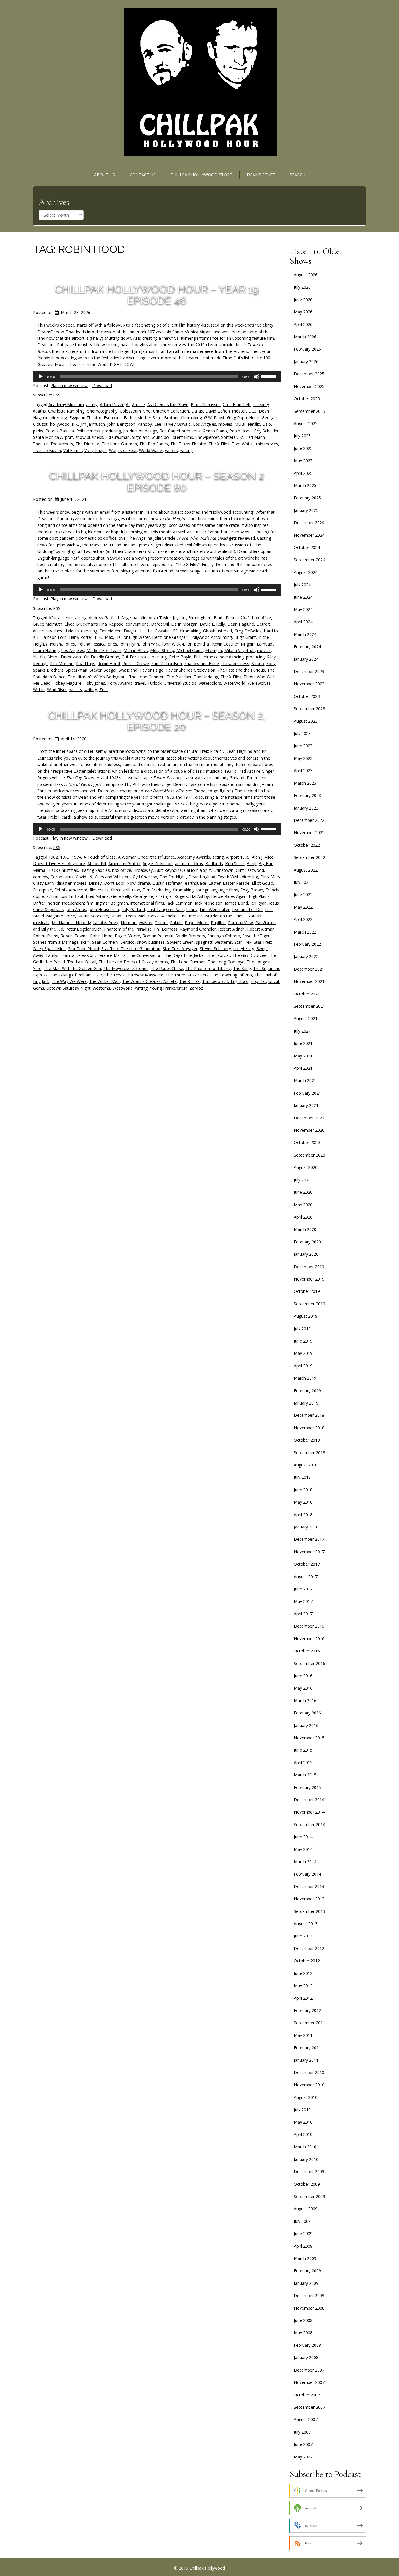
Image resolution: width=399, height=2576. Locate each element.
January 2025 (306, 510)
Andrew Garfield (104, 618)
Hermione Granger (170, 637)
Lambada (266, 644)
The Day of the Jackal (184, 955)
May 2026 (303, 312)
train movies (266, 444)
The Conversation (145, 955)
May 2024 (303, 609)
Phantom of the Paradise (128, 929)
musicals (41, 923)
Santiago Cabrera (224, 936)
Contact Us (143, 175)
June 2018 (303, 1490)
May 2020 (303, 1205)
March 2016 (305, 1701)
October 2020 (307, 1142)
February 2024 (307, 647)
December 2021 (309, 969)
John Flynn (129, 644)
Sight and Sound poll (151, 437)
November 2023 (309, 684)
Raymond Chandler (198, 929)
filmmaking (191, 418)
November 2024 (309, 535)
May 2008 (303, 2333)
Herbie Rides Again (229, 896)
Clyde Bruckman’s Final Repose (94, 624)
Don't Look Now (120, 883)
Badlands (214, 863)
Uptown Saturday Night (68, 988)
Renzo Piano (215, 431)
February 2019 (307, 1391)
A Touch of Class (100, 857)
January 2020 (306, 1254)
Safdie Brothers (190, 936)
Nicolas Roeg (106, 923)
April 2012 (303, 1998)
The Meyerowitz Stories (126, 968)
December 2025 (309, 374)
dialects (72, 631)
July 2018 (302, 1477)
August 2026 (306, 275)
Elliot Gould (262, 883)
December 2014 (309, 1800)
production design (140, 431)
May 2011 (303, 2035)
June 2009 (303, 2233)
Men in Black (136, 650)
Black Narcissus (206, 404)
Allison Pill (97, 863)
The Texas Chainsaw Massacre (134, 975)
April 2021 (303, 1068)
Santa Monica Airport (53, 437)
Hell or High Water (133, 637)
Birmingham (200, 618)
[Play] (41, 377)
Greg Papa (237, 418)
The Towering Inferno (231, 975)
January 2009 (306, 2283)
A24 (52, 618)
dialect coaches (48, 631)
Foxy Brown (252, 890)
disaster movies (72, 883)
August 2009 (306, 2209)
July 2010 (302, 2110)
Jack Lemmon (179, 903)
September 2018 (309, 1453)
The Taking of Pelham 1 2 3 (76, 975)
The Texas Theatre (188, 444)
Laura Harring (46, 650)
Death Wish (229, 877)
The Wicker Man (104, 981)
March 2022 (305, 932)
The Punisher (179, 677)
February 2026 (307, 349)
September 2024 (309, 560)
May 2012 (303, 1986)
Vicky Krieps (96, 450)
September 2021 (309, 1006)
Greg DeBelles (248, 631)
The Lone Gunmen (119, 444)
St (241, 437)
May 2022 (303, 907)
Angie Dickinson (158, 863)
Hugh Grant (245, 637)
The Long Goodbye (226, 962)
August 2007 (306, 2419)
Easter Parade (236, 883)
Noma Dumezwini (65, 657)
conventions (137, 624)
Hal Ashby (199, 896)
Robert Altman (261, 929)
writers (171, 450)
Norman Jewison (136, 923)
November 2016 (309, 1639)
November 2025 (309, 386)
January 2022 (306, 956)
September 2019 (309, 1304)
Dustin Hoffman (168, 883)
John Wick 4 (173, 644)
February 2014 (307, 1874)
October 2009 (307, 2184)
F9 (175, 631)
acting (92, 404)
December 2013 (309, 1886)
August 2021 (306, 1018)
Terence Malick (111, 955)
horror (54, 903)
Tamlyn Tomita (60, 955)
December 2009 (309, 2172)
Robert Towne (74, 936)
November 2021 (309, 981)
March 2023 (305, 783)
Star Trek (243, 942)
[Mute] (257, 377)
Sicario (258, 664)
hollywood (60, 424)
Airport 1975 (238, 857)
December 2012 (309, 1948)
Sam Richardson (167, 664)
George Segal (146, 896)
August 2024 (306, 572)
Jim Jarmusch (93, 424)
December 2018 (309, 1415)
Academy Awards (194, 857)
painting (159, 657)
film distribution (126, 890)
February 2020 (307, 1242)
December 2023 (309, 671)
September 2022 (309, 857)
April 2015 (303, 1763)
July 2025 (302, 436)
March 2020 (305, 1229)
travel (140, 683)
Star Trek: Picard (84, 949)
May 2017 (303, 1601)
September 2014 (309, 1824)
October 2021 (307, 994)
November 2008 (309, 2308)
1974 (77, 857)
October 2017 (307, 1564)
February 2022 (307, 944)
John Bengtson (121, 424)
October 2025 (307, 399)
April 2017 (303, 1614)
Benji (251, 863)
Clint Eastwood (250, 870)
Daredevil (160, 624)
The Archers (62, 444)
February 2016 (307, 1713)
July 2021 (302, 1031)
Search (297, 175)
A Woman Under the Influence (146, 857)
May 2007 (303, 2457)
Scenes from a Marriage (56, 942)
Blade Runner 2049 (232, 618)
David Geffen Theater (226, 411)
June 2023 (303, 746)
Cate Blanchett (237, 404)
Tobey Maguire (67, 683)
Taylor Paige (151, 670)
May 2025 (303, 461)
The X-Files (219, 444)
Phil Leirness (88, 431)
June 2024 (303, 597)
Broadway (143, 870)
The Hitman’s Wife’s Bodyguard (97, 677)
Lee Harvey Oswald (172, 424)
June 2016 (303, 1676)
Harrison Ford (54, 637)
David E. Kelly (212, 624)
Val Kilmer (73, 450)
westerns (102, 988)
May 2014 (303, 1849)
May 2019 (303, 1353)
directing (59, 418)
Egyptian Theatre (85, 418)
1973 (65, 857)
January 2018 (306, 1527)
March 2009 (305, 2258)
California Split (197, 870)
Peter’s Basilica (60, 431)
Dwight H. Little (138, 631)
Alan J (257, 857)
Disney (95, 883)
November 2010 (309, 2085)
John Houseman (104, 909)
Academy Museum (66, 404)
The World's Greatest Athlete (149, 981)
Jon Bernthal (198, 644)
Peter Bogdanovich (84, 929)
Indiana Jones (62, 644)
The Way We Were (69, 981)
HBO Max (104, 637)
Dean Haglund (241, 624)
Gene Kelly (121, 896)
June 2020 (303, 1192)
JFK (75, 424)
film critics (99, 890)
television (206, 670)
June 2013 (303, 1936)
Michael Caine (190, 650)
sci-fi (85, 942)
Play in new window (69, 385)
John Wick (151, 644)
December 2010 (309, 2072)
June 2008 (303, 2320)
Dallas (197, 411)
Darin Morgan (184, 624)
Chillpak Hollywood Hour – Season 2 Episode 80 (157, 482)
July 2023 (302, 733)
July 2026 (302, 287)
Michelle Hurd (174, 916)
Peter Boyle (180, 657)
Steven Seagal (103, 670)
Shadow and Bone (202, 664)
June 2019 (303, 1341)
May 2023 (303, 758)
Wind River (57, 690)
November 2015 (309, 1738)
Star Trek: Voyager (180, 949)
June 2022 (303, 894)
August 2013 (306, 1924)
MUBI (240, 424)
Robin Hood (241, 431)
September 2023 (309, 709)
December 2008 (309, 2295)
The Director (87, 444)
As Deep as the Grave (168, 404)
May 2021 (303, 1056)
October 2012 (307, 1961)
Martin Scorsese (93, 916)
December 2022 (309, 820)
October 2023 (307, 696)
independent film (78, 903)
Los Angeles (205, 424)
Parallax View (241, 923)
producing (112, 431)
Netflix (254, 424)
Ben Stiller (235, 863)
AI (128, 404)
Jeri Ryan (259, 903)
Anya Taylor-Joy (164, 618)
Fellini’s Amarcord (71, 890)
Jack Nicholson (209, 903)
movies (225, 424)
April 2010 (303, 2134)
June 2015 (303, 1750)
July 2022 (302, 882)
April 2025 (303, 473)
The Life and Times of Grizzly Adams (133, 962)
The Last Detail (82, 962)
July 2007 (302, 2432)
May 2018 (303, 1502)
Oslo (267, 424)
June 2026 (303, 300)
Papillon (218, 923)
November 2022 (309, 833)
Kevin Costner (225, 644)
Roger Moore (127, 936)
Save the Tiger (256, 936)
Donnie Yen (111, 631)
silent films (183, 437)
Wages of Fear (123, 450)
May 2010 (303, 2122)
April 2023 (303, 771)
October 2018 (307, 1440)
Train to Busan (47, 450)
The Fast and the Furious (241, 670)
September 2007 (309, 2407)
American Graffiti (124, 863)
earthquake (196, 883)
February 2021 (307, 1093)
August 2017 (306, 1577)
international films (147, 903)
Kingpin (248, 644)
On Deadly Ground (102, 657)
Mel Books (148, 916)
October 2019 (307, 1291)
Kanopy (145, 424)
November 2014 (309, 1812)
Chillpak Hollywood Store (201, 175)
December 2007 (309, 2370)
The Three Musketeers (187, 975)
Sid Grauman (118, 437)
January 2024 (306, 659)
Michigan (214, 650)
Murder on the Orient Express (233, 916)
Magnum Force (61, 916)
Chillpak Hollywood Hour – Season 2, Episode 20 (157, 721)
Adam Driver (112, 404)
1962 (53, 857)
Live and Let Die (247, 909)
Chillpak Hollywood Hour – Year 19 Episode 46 (157, 295)
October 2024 (307, 547)
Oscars (161, 923)
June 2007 (303, 2444)
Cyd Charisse (145, 877)
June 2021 (303, 1043)
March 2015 (305, 1775)
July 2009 (302, 2221)
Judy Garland (133, 909)
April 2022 (303, 919)
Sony (271, 664)
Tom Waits (242, 444)
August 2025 (306, 423)
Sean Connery (105, 942)
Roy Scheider (266, 431)
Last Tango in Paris (165, 909)
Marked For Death (104, 650)
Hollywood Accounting (211, 637)
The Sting (242, 968)
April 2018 (303, 1515)
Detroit (263, 624)
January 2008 (306, 2357)
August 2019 (306, 1316)
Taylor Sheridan (180, 670)
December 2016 (309, 1626)
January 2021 (306, 1105)
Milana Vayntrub (240, 650)
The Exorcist (218, 955)
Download (102, 385)
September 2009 (309, 2196)
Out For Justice (136, 657)
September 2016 (309, 1663)
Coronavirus (62, 877)
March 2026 (305, 337)
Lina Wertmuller (215, 909)
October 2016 (307, 1651)
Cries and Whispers (113, 877)
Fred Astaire (97, 896)
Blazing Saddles (95, 870)
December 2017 (309, 1539)
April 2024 (303, 622)
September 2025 (309, 411)
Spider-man (77, 670)
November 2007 (309, 2382)
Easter (215, 883)
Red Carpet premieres (180, 431)
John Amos (76, 909)
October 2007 (307, 2395)
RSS (57, 395)
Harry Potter (81, 637)
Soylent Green (180, 942)
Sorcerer (229, 437)
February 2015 (307, 1787)
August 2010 (306, 2097)
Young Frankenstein (169, 988)
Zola (104, 690)
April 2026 (303, 324)
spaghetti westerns (214, 942)
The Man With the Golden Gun (72, 968)
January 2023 (306, 808)
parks (38, 431)
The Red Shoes (154, 444)
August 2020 (306, 1167)
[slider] (270, 376)
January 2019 (306, 1403)
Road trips (86, 664)
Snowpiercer (207, 437)
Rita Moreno (62, 664)
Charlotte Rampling (66, 411)
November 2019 (309, 1279)
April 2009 (303, 2246)
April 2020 (303, 1217)
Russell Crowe (136, 664)
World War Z (151, 450)
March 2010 (305, 2147)
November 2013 (309, 1899)
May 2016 (303, 1688)
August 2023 (306, 721)
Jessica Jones (105, 644)
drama (144, 883)
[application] (157, 377)
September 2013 (309, 1911)
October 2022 (307, 845)
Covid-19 (84, 877)
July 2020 (302, 1180)
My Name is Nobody (71, 923)
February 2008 (307, 2345)
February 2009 (307, 2271)
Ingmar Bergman (112, 903)
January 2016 (306, 1725)
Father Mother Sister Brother (151, 418)
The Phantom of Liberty (208, 968)
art (183, 618)
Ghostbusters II (217, 631)
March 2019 (305, 1378)
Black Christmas (63, 870)
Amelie (138, 404)
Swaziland (128, 670)
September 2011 (309, 2023)
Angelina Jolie (134, 618)
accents (65, 618)
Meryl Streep (162, 650)
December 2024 (309, 523)
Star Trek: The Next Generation (131, 949)
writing (187, 450)
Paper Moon (197, 923)
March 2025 (305, 485)
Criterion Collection (171, 411)
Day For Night (173, 877)
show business (89, 437)
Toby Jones (94, 683)
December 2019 (309, 1267)
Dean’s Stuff (261, 175)
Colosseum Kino (135, 411)
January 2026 (306, 362)
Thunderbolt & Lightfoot (225, 981)
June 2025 (303, 448)
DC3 (252, 411)
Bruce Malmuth (48, 624)
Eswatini (163, 631)
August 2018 (306, 1465)
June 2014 (303, 1837)
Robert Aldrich (231, 929)
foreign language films (217, 890)
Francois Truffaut (67, 896)
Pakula (176, 923)
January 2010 (306, 2159)
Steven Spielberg (215, 949)
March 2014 (305, 1862)
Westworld (123, 988)
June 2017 (303, 1589)
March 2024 (305, 634)
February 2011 (307, 2048)
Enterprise (42, 890)
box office (262, 618)
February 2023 (307, 795)
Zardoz (196, 988)
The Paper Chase (167, 968)
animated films (189, 863)
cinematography (102, 411)
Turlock (155, 683)
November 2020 (309, 1130)
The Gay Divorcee (249, 955)
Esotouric (113, 418)
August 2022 (306, 870)
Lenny (192, 909)
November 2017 (309, 1552)
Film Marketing (157, 890)
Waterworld (234, 683)
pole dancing (232, 657)
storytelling (244, 949)
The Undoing (206, 677)
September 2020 (309, 1155)
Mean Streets (123, 916)
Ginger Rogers (174, 896)
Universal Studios (180, 683)
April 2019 (303, 1366)
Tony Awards (120, 683)
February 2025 (307, 498)
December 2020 (309, 1118)
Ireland (84, 644)
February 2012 (307, 2010)
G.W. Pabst (214, 418)
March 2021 (305, 1080)
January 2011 (306, 2060)
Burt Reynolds (168, 870)
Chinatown (223, 870)
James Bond (236, 903)
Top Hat (258, 981)
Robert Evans (46, 936)
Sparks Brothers (48, 670)
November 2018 (309, 1428)
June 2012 (303, 1973)
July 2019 (302, 1329)
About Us (104, 175)
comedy (41, 877)
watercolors (210, 683)
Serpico (128, 942)
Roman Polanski (158, 936)
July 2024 (302, 585)
